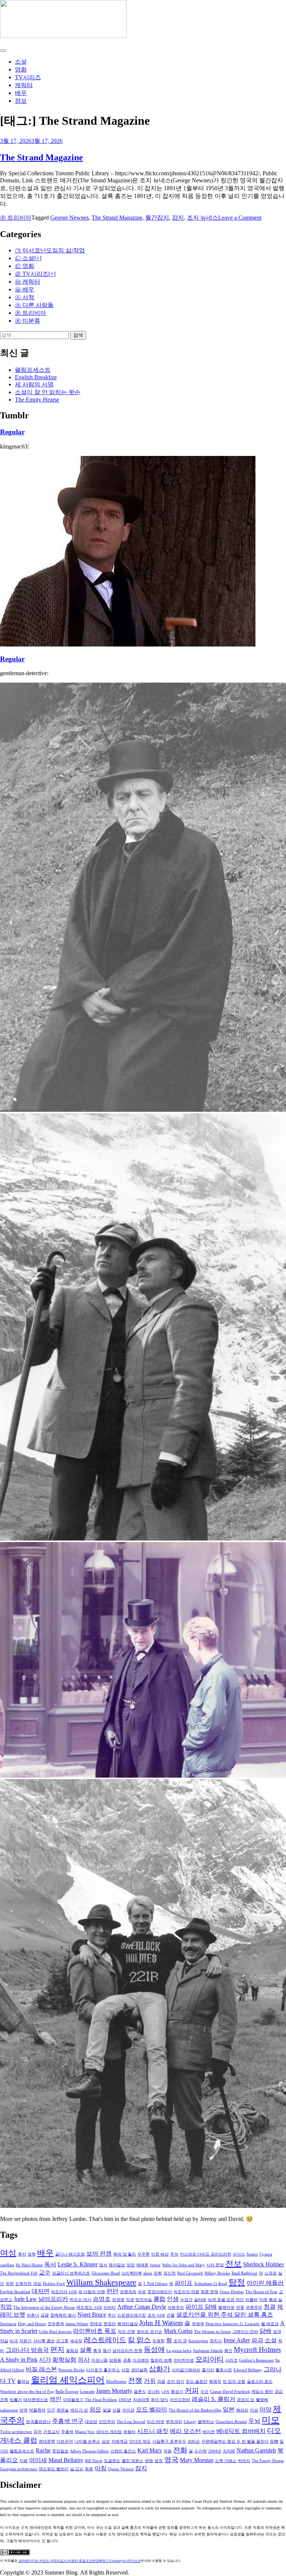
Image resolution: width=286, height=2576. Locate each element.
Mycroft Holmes (257, 2350)
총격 (97, 2351)
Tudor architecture (16, 2432)
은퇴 (158, 2273)
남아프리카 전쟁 (127, 2351)
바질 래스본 (41, 2369)
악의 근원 (126, 2332)
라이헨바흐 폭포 (95, 2331)
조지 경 (180, 2341)
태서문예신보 (36, 2400)
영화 (21, 69)
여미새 (38, 2460)
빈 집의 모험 (234, 2382)
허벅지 (244, 2461)
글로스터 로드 (260, 2382)
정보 (21, 101)
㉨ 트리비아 (16, 218)
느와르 (271, 2273)
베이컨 (209, 2432)
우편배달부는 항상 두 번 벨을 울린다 (235, 2441)
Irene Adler (237, 2340)
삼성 (106, 2441)
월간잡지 (157, 218)
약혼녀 (33, 2315)
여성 (8, 2253)
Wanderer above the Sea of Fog (27, 2392)
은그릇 (62, 2341)
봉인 (228, 2351)
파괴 (257, 2340)
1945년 (125, 2400)
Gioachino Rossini (231, 2422)
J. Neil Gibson (155, 2284)
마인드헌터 (180, 2400)
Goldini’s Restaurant (256, 2360)
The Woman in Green (212, 2332)
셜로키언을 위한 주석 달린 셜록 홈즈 (225, 2315)
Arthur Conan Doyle (142, 2307)
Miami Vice (85, 2432)
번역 (23, 2410)
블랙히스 (206, 2422)
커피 (192, 2390)
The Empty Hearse (37, 400)
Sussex (252, 2254)
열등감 (72, 2351)
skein (148, 2273)
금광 (45, 2315)
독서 (50, 2264)
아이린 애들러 (265, 2283)
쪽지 (22, 2254)
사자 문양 (215, 2265)
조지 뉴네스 (203, 218)
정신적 (170, 2273)
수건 (204, 2392)
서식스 (239, 2254)
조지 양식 (176, 2382)
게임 (37, 2284)
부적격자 (174, 2422)
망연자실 (144, 2300)
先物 (274, 2441)
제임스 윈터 (262, 2392)
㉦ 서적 (25, 297)
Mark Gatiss (178, 2331)
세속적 (76, 2341)
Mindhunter (116, 2382)
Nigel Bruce (92, 2315)
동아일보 (117, 2265)
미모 (271, 2420)
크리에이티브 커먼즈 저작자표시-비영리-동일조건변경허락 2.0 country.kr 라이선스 (79, 2561)
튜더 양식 (160, 2400)
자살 (4, 2341)
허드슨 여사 (80, 2300)
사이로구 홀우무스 (103, 2370)
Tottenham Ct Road (211, 2284)
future (155, 2265)
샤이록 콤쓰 (44, 2341)
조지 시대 (156, 2315)
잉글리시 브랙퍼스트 (71, 2273)
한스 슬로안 (197, 2382)
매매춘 (142, 2265)
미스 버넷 (155, 2422)
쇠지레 (229, 2451)
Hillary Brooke (217, 2273)
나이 (165, 2392)
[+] (38, 258)
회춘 (89, 2469)
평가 (107, 2351)
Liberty (190, 2422)
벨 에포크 (270, 2324)
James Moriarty (114, 2391)
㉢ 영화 (25, 266)
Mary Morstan (197, 2460)
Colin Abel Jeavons (55, 2332)
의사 (84, 2360)
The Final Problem (101, 2400)
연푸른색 (56, 2324)
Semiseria (8, 2324)
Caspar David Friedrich (230, 2392)
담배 (266, 2331)
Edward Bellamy (248, 2370)
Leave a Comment (240, 218)
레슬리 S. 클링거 (214, 2399)
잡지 (178, 218)
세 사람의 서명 (34, 384)
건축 (4, 2400)
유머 (38, 2432)
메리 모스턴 (185, 2431)
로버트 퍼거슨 (150, 2332)
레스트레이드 (105, 2340)
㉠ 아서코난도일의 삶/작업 (50, 250)
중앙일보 (60, 2451)
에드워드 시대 (89, 2307)
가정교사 (51, 2432)
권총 (127, 2360)
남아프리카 (53, 2299)
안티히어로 (184, 2360)
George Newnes (69, 218)
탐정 (237, 2282)
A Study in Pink (19, 2360)
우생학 (158, 2341)
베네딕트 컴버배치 (241, 2431)
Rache (43, 2450)
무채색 (198, 2324)
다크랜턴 (141, 2360)
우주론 (144, 2254)
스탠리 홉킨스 (123, 2451)
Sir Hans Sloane (29, 2265)
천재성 (96, 2324)
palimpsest (9, 2410)
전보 (233, 2264)
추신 (112, 2315)
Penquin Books (71, 2370)
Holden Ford (54, 2284)
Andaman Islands (208, 2351)
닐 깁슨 (77, 2469)
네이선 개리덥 (109, 2432)
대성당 (91, 2422)
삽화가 (160, 2369)
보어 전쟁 (99, 2253)
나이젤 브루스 (87, 2441)
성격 (277, 2332)
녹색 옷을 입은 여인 (226, 2300)
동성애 (154, 2350)
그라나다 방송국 (27, 2350)
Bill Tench (94, 2461)
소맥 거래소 (226, 2461)
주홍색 (67, 2432)
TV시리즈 (28, 77)
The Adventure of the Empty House (44, 2307)
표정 (159, 2461)
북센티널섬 (128, 2324)
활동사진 (224, 2370)
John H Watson (161, 2323)
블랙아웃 (226, 2307)
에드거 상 (79, 2410)
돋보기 (177, 2392)
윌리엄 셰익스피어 (68, 2380)
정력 (32, 2254)
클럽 (159, 2299)
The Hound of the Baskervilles (195, 2410)
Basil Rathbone (244, 2273)
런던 (112, 2291)
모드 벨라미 (152, 2409)
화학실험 (64, 2360)
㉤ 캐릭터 (28, 282)
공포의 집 (246, 2400)
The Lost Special (131, 2422)
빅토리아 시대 (64, 2292)
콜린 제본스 (133, 2461)
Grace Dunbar (232, 2292)
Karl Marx (150, 2450)
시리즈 (231, 2360)
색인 (55, 2399)
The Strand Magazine (42, 157)
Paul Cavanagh (190, 2273)
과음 (161, 2382)
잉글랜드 (112, 2461)
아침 (101, 2468)
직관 (130, 2300)
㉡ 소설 (25, 258)
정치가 (216, 2341)
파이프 (184, 2283)
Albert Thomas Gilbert (89, 2451)
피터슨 (194, 2441)
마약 (266, 2409)
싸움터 (129, 2432)
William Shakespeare (101, 2282)
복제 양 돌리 (125, 2254)
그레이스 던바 (245, 2332)
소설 (21, 62)
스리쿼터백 (132, 2273)
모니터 (154, 2392)
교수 (45, 2272)
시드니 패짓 (153, 2431)
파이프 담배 (201, 2307)
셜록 (86, 2350)
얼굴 (107, 2410)
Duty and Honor (32, 2324)
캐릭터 (24, 85)
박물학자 (37, 2410)
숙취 (10, 2284)
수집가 (186, 2300)
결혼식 (140, 2392)
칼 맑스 (139, 2340)
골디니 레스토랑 (70, 2254)
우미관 (128, 2410)
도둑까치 (23, 2284)
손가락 (201, 2451)
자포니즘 (99, 2360)
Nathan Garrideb (256, 2450)
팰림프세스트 (33, 370)
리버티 (110, 2307)
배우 (21, 93)
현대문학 (47, 2441)
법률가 (16, 2400)
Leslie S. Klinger (78, 2264)
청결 (270, 2307)
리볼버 (252, 2300)
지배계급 (120, 2441)
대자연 (41, 2291)
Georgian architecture (19, 2469)
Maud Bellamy (66, 2460)
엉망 (131, 2265)
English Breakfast (36, 377)
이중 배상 (160, 2254)
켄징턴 (110, 2324)
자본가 (26, 2341)
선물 (117, 2410)
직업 (6, 2307)
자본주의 (176, 2307)
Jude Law (25, 2299)
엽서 (103, 2265)
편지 (57, 2350)
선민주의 (107, 2422)
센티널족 (139, 2370)
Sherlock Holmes (263, 2264)
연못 (240, 2307)
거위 (150, 2381)
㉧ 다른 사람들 (34, 305)
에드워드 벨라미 (54, 2469)
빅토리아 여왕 (186, 2292)
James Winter (77, 2324)
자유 (142, 2292)
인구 (51, 2410)
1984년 (215, 2451)
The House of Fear (261, 2292)
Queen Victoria (121, 2469)
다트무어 (65, 2441)
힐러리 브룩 (161, 2360)
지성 (254, 2410)
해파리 (242, 2410)
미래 (263, 2300)
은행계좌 (128, 2292)
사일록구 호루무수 (169, 2441)
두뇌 (254, 2421)
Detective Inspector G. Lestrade (233, 2324)
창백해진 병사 (63, 2315)
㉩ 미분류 (28, 321)
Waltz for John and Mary (183, 2265)
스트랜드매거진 (132, 2315)
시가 (45, 2360)
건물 (171, 2315)
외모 (95, 2409)
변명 (149, 2461)
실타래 (200, 2300)
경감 (279, 2392)
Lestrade (87, 2392)
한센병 (118, 2300)
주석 (174, 2254)
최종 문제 (209, 2292)
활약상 (23, 2382)
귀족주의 (254, 2307)
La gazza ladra (179, 2351)
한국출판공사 (38, 2422)
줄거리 (208, 2370)
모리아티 (210, 2359)
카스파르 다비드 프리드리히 (206, 2254)
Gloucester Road (106, 2273)
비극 (14, 2341)
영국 (171, 2460)
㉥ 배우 (25, 289)
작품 (168, 2451)
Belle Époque (67, 2392)
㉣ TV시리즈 (32, 274)
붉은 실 (276, 2300)
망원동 (115, 2360)
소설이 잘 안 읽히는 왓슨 (48, 392)
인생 (173, 2299)
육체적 (215, 2382)
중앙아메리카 (160, 2292)
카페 (23, 2461)
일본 (229, 2409)
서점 (125, 2370)
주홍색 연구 (68, 2421)
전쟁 (135, 2380)
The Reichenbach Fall (19, 2273)
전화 (180, 2450)
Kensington (198, 2341)
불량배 (262, 2400)
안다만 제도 (140, 2441)
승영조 (102, 2299)
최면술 (63, 2410)
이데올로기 (73, 2400)
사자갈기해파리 (186, 2370)
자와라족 (141, 2400)
